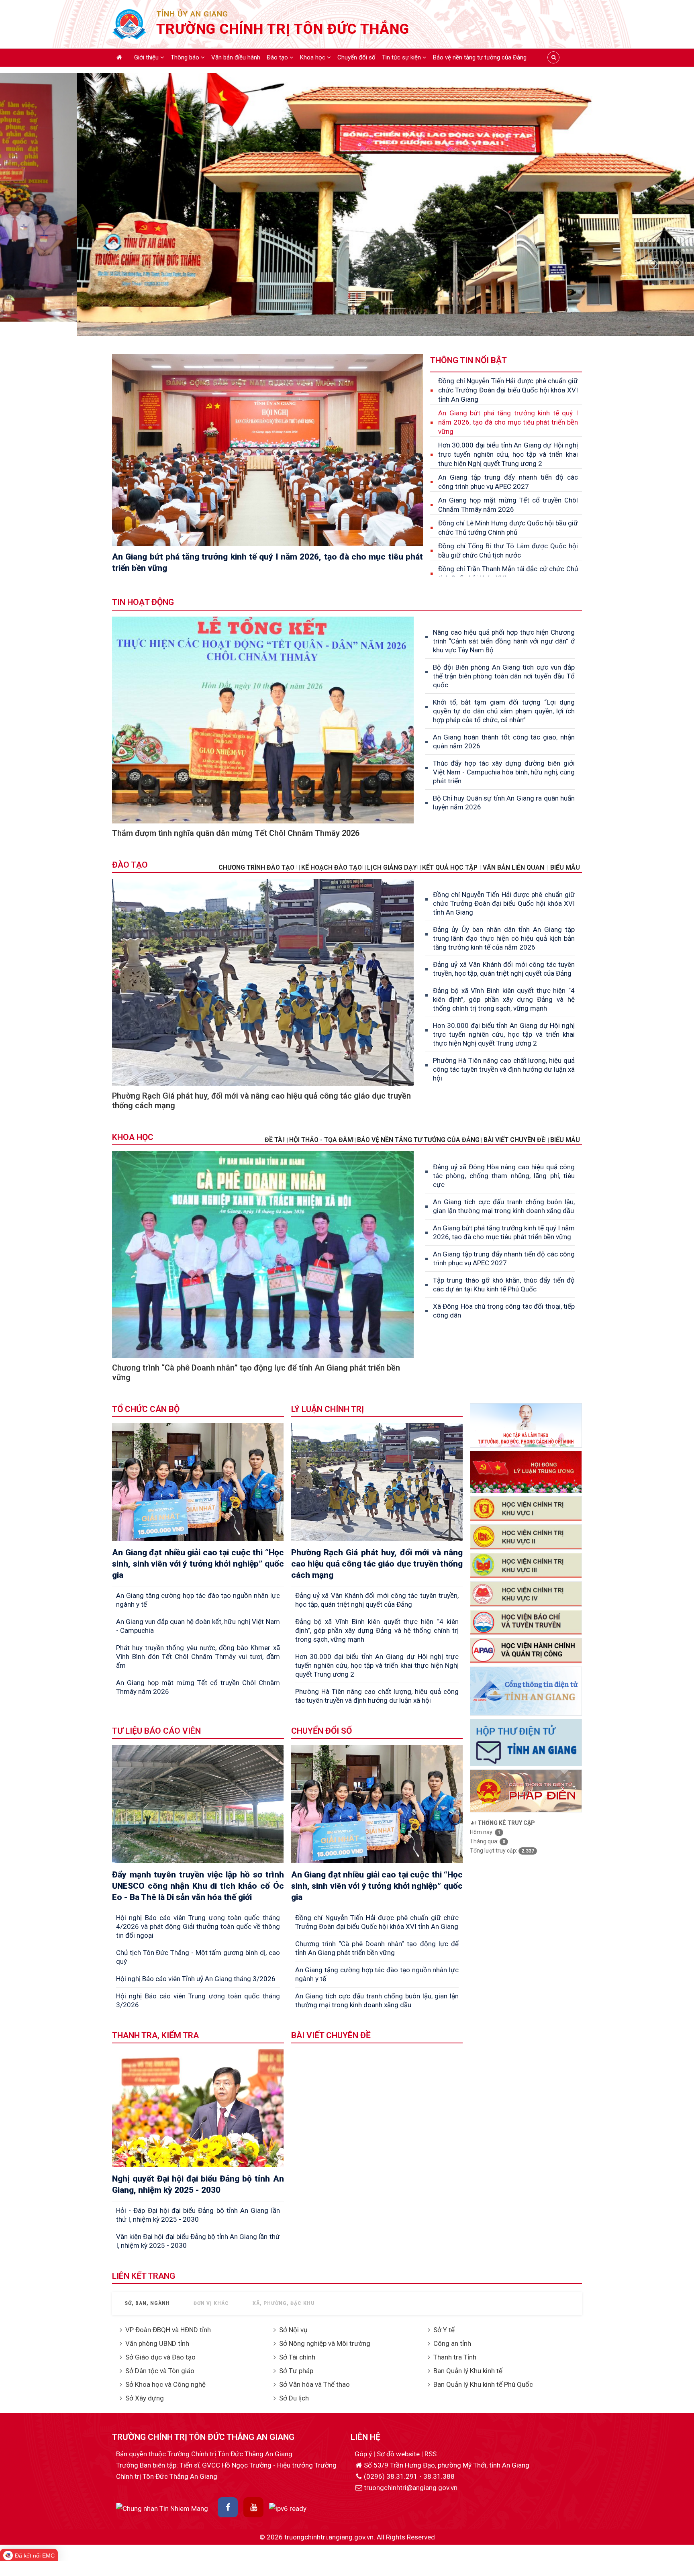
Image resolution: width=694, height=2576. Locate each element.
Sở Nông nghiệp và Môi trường (325, 2343)
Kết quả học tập (450, 867)
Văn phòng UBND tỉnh (157, 2343)
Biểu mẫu (565, 1140)
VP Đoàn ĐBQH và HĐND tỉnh (168, 2330)
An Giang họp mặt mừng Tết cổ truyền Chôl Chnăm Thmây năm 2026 (508, 505)
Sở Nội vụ (293, 2330)
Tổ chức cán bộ (146, 1409)
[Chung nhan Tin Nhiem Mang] (162, 2508)
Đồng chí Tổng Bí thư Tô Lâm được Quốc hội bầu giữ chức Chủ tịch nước (508, 551)
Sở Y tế (444, 2330)
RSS (431, 2454)
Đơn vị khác (211, 2303)
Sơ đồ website (399, 2454)
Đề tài (274, 1140)
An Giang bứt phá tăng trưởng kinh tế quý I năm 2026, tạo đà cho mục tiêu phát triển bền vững (508, 422)
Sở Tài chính (297, 2357)
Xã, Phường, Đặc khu (284, 2303)
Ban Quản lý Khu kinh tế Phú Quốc (483, 2384)
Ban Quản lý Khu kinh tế (468, 2371)
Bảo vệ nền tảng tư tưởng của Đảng (480, 57)
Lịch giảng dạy (392, 867)
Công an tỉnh (452, 2343)
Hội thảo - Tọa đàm (321, 1140)
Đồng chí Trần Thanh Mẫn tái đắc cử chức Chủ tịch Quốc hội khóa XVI (508, 573)
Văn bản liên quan (513, 867)
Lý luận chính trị (328, 1409)
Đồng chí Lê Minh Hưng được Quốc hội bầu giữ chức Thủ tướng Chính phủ (508, 528)
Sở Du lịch (294, 2398)
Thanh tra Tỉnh (455, 2357)
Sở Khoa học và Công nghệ (165, 2384)
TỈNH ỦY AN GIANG (192, 14)
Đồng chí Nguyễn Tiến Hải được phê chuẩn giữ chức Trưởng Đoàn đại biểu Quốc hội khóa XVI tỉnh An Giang (508, 390)
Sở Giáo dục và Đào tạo (160, 2357)
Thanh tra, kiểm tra (155, 2035)
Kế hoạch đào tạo (332, 867)
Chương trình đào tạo (257, 867)
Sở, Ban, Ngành (147, 2303)
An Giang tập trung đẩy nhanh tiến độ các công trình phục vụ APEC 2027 (508, 482)
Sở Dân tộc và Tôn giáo (160, 2371)
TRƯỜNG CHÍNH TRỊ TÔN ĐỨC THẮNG (283, 29)
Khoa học (313, 57)
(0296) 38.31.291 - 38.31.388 (409, 2476)
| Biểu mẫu (563, 867)
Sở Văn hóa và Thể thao (314, 2384)
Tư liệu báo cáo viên (156, 1731)
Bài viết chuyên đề (514, 1140)
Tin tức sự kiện (402, 57)
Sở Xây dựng (145, 2398)
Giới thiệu (147, 57)
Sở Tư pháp (296, 2371)
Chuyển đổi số (356, 57)
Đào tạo (278, 57)
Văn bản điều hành (236, 57)
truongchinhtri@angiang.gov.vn (411, 2488)
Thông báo (186, 57)
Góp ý (364, 2454)
